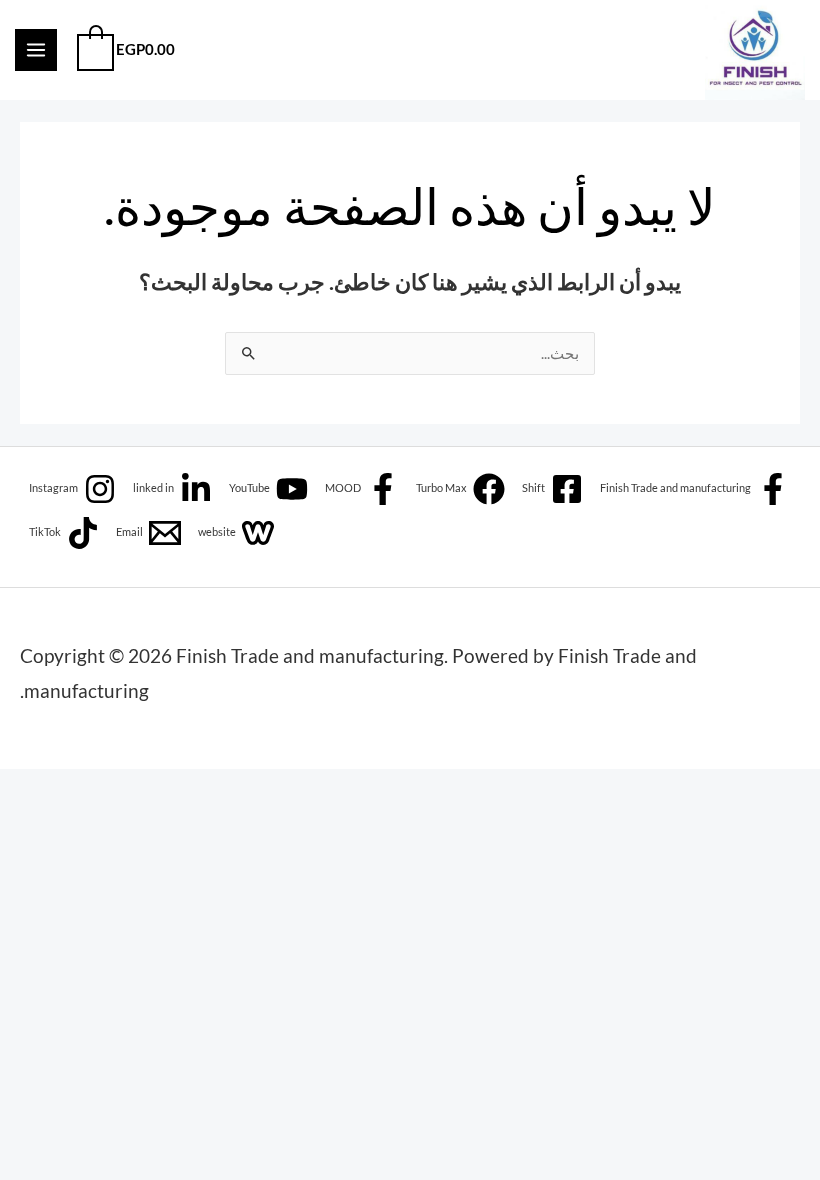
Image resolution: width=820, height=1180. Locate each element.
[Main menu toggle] (36, 50)
